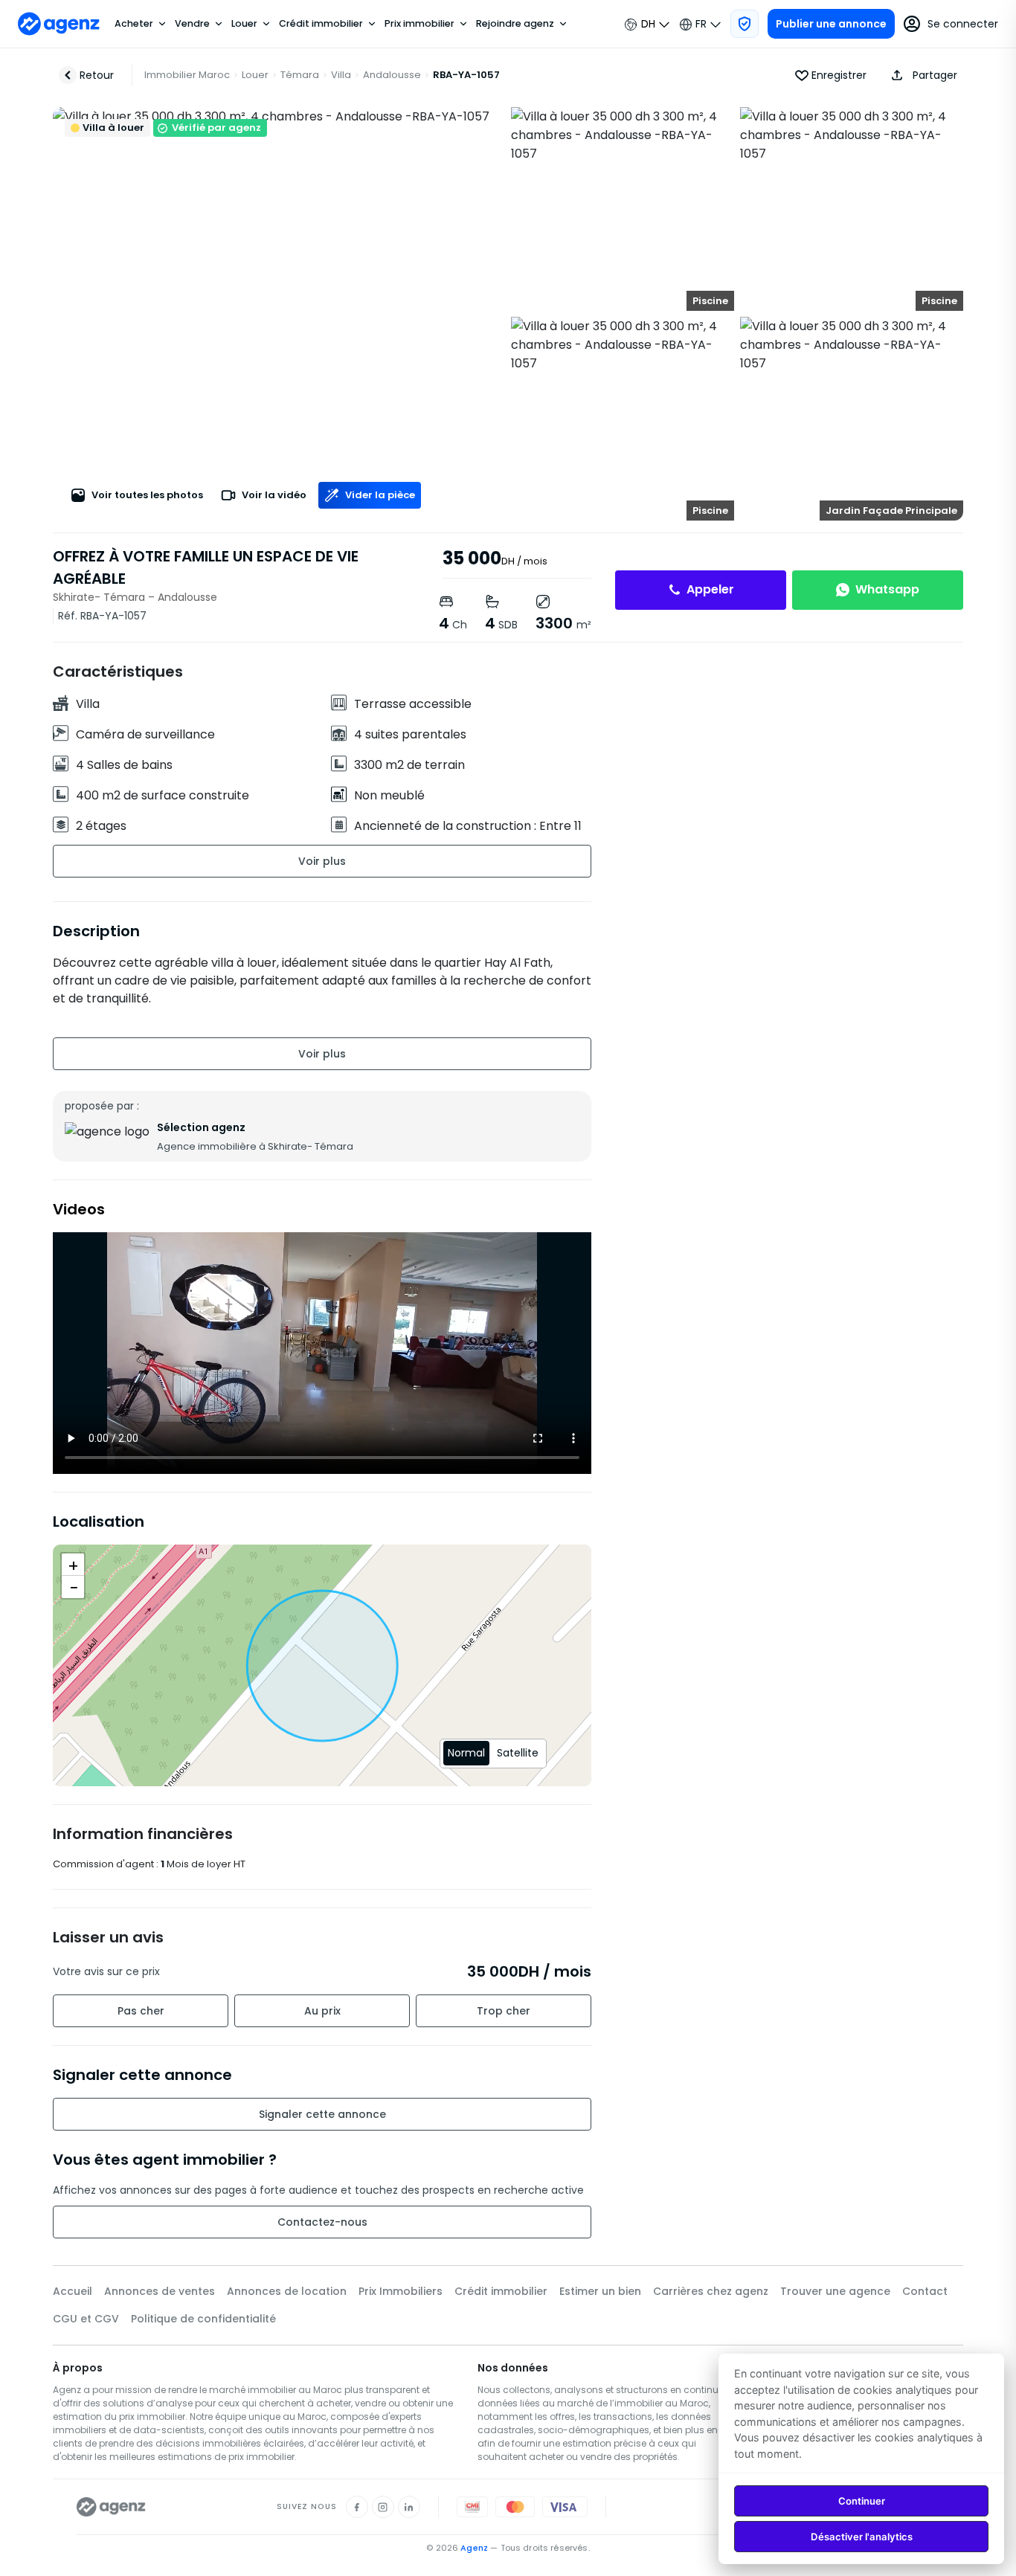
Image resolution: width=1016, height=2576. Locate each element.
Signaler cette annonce (322, 2114)
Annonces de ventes (160, 2291)
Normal (466, 1753)
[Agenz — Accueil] (111, 2507)
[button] (921, 75)
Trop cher (504, 2011)
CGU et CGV (86, 2319)
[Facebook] (357, 2507)
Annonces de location (287, 2291)
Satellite (518, 1753)
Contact (925, 2291)
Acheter (134, 24)
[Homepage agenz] (59, 24)
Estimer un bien (600, 2291)
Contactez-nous (322, 2222)
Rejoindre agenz (515, 24)
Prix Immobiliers (401, 2291)
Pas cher (141, 2011)
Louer (244, 24)
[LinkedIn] (409, 2507)
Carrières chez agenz (711, 2291)
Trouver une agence (835, 2291)
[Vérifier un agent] (745, 24)
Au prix (322, 2011)
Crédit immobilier (321, 24)
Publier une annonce (831, 24)
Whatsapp (887, 589)
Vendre (192, 24)
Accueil (73, 2291)
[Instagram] (383, 2507)
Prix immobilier (419, 24)
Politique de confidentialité (203, 2319)
